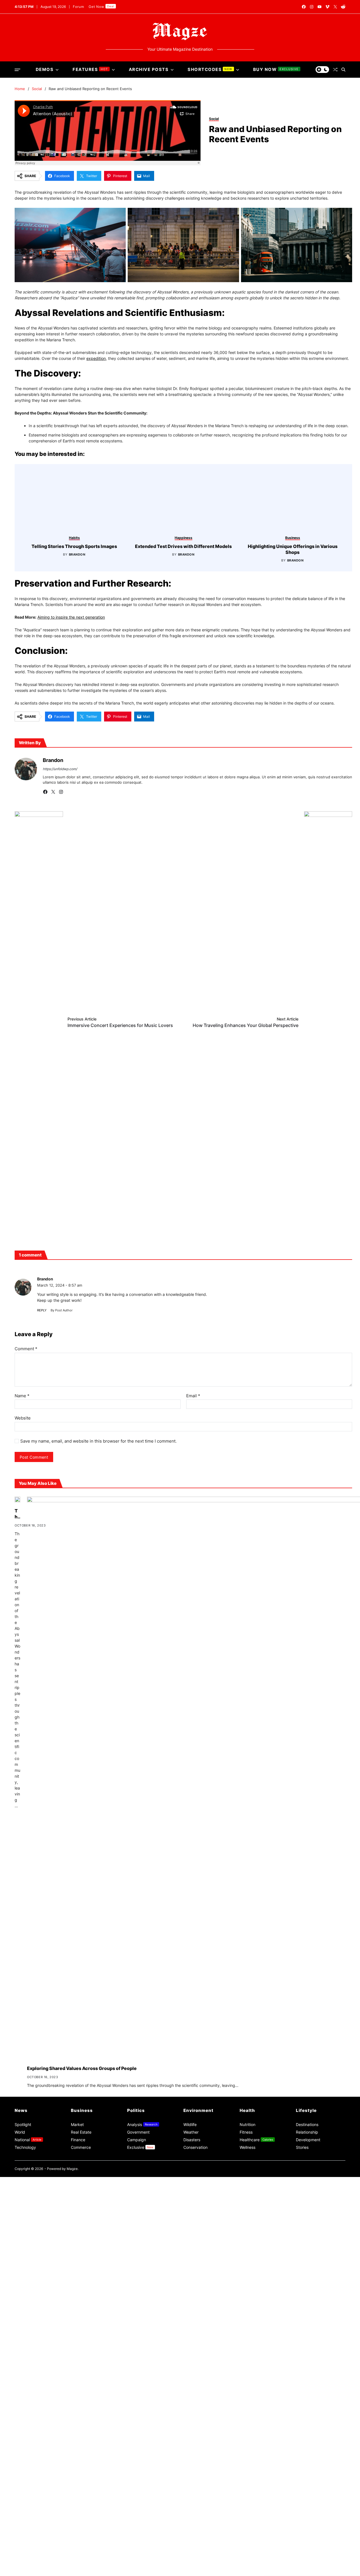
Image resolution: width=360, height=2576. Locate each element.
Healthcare (256, 2539)
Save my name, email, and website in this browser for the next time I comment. (98, 1840)
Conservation (195, 2546)
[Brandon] (26, 1173)
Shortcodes (210, 69)
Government (138, 2531)
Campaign (137, 2539)
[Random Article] (335, 70)
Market (77, 2523)
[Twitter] (53, 1191)
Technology (25, 2546)
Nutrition (247, 2523)
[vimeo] (327, 7)
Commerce (81, 2546)
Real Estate (81, 2531)
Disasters (192, 2539)
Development (308, 2539)
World (20, 2531)
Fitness (246, 2531)
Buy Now (276, 69)
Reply (42, 1709)
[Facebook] (45, 1191)
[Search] (343, 70)
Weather (191, 2531)
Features (90, 69)
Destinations (307, 2523)
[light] (322, 70)
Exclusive (140, 2546)
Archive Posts (149, 69)
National (28, 2539)
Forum (79, 7)
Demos (45, 69)
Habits (162, 972)
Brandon (164, 988)
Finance (78, 2539)
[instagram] (312, 7)
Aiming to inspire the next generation (71, 1039)
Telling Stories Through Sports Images (161, 980)
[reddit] (343, 7)
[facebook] (304, 7)
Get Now (102, 7)
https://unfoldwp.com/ (60, 1173)
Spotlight (23, 2523)
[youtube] (319, 7)
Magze (72, 2568)
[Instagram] (61, 1191)
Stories (302, 2546)
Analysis (142, 2523)
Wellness (247, 2546)
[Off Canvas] (17, 70)
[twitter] (335, 7)
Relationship (307, 2531)
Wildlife (190, 2523)
